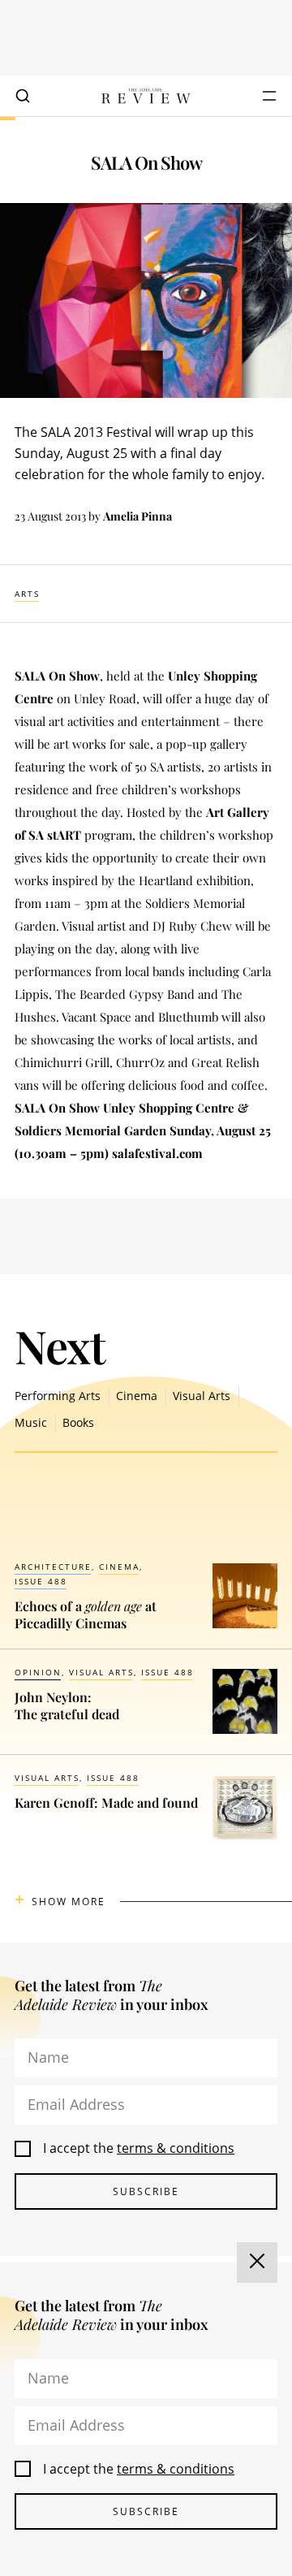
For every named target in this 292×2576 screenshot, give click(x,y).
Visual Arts (202, 1396)
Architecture (53, 1567)
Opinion (38, 1672)
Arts (27, 594)
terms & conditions (176, 2148)
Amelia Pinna (137, 516)
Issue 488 (41, 1581)
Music (31, 1422)
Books (78, 1422)
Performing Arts (58, 1396)
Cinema (137, 1396)
